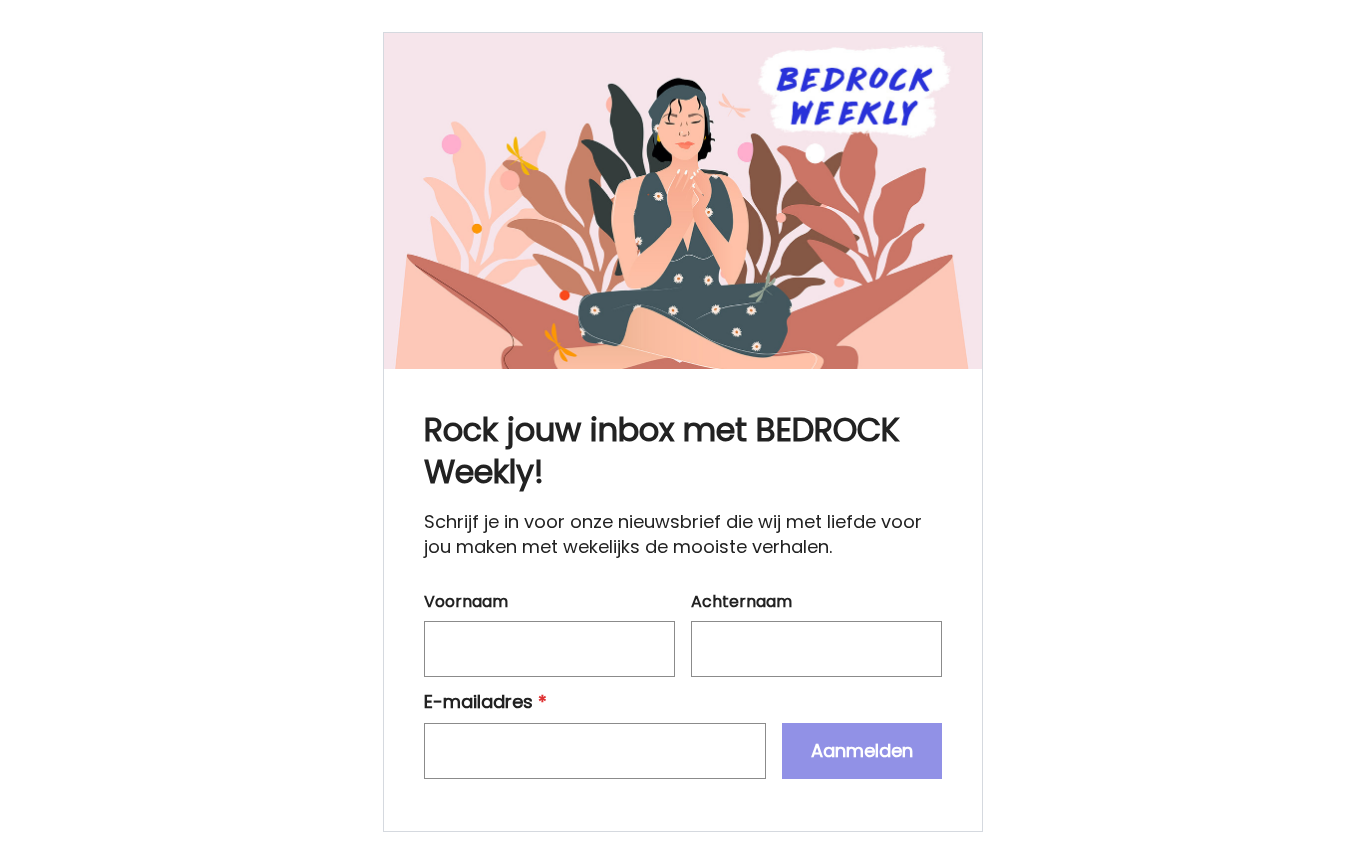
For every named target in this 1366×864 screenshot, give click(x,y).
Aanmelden (862, 750)
